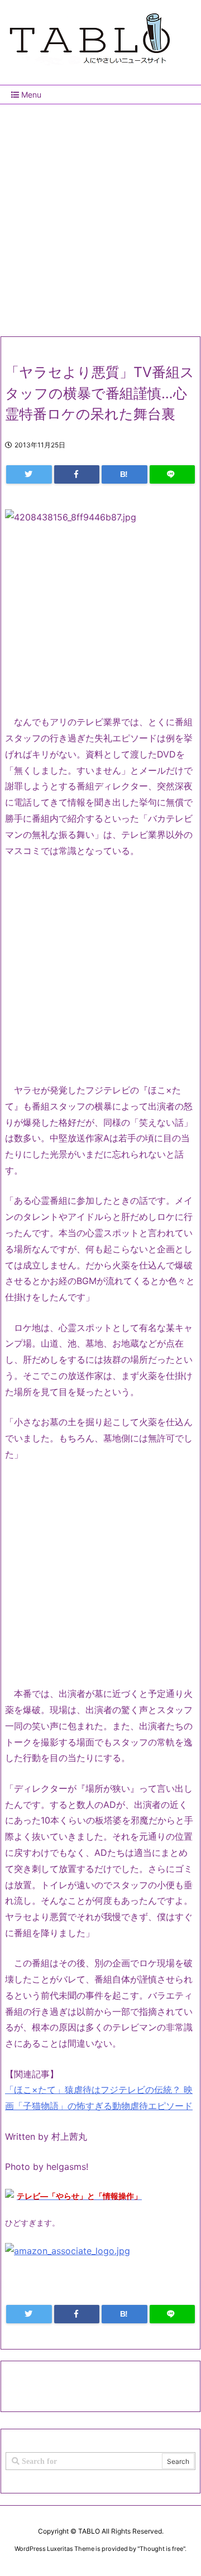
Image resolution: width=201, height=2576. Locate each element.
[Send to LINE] (173, 474)
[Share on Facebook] (77, 474)
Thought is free (161, 2549)
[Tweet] (29, 474)
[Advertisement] (100, 216)
